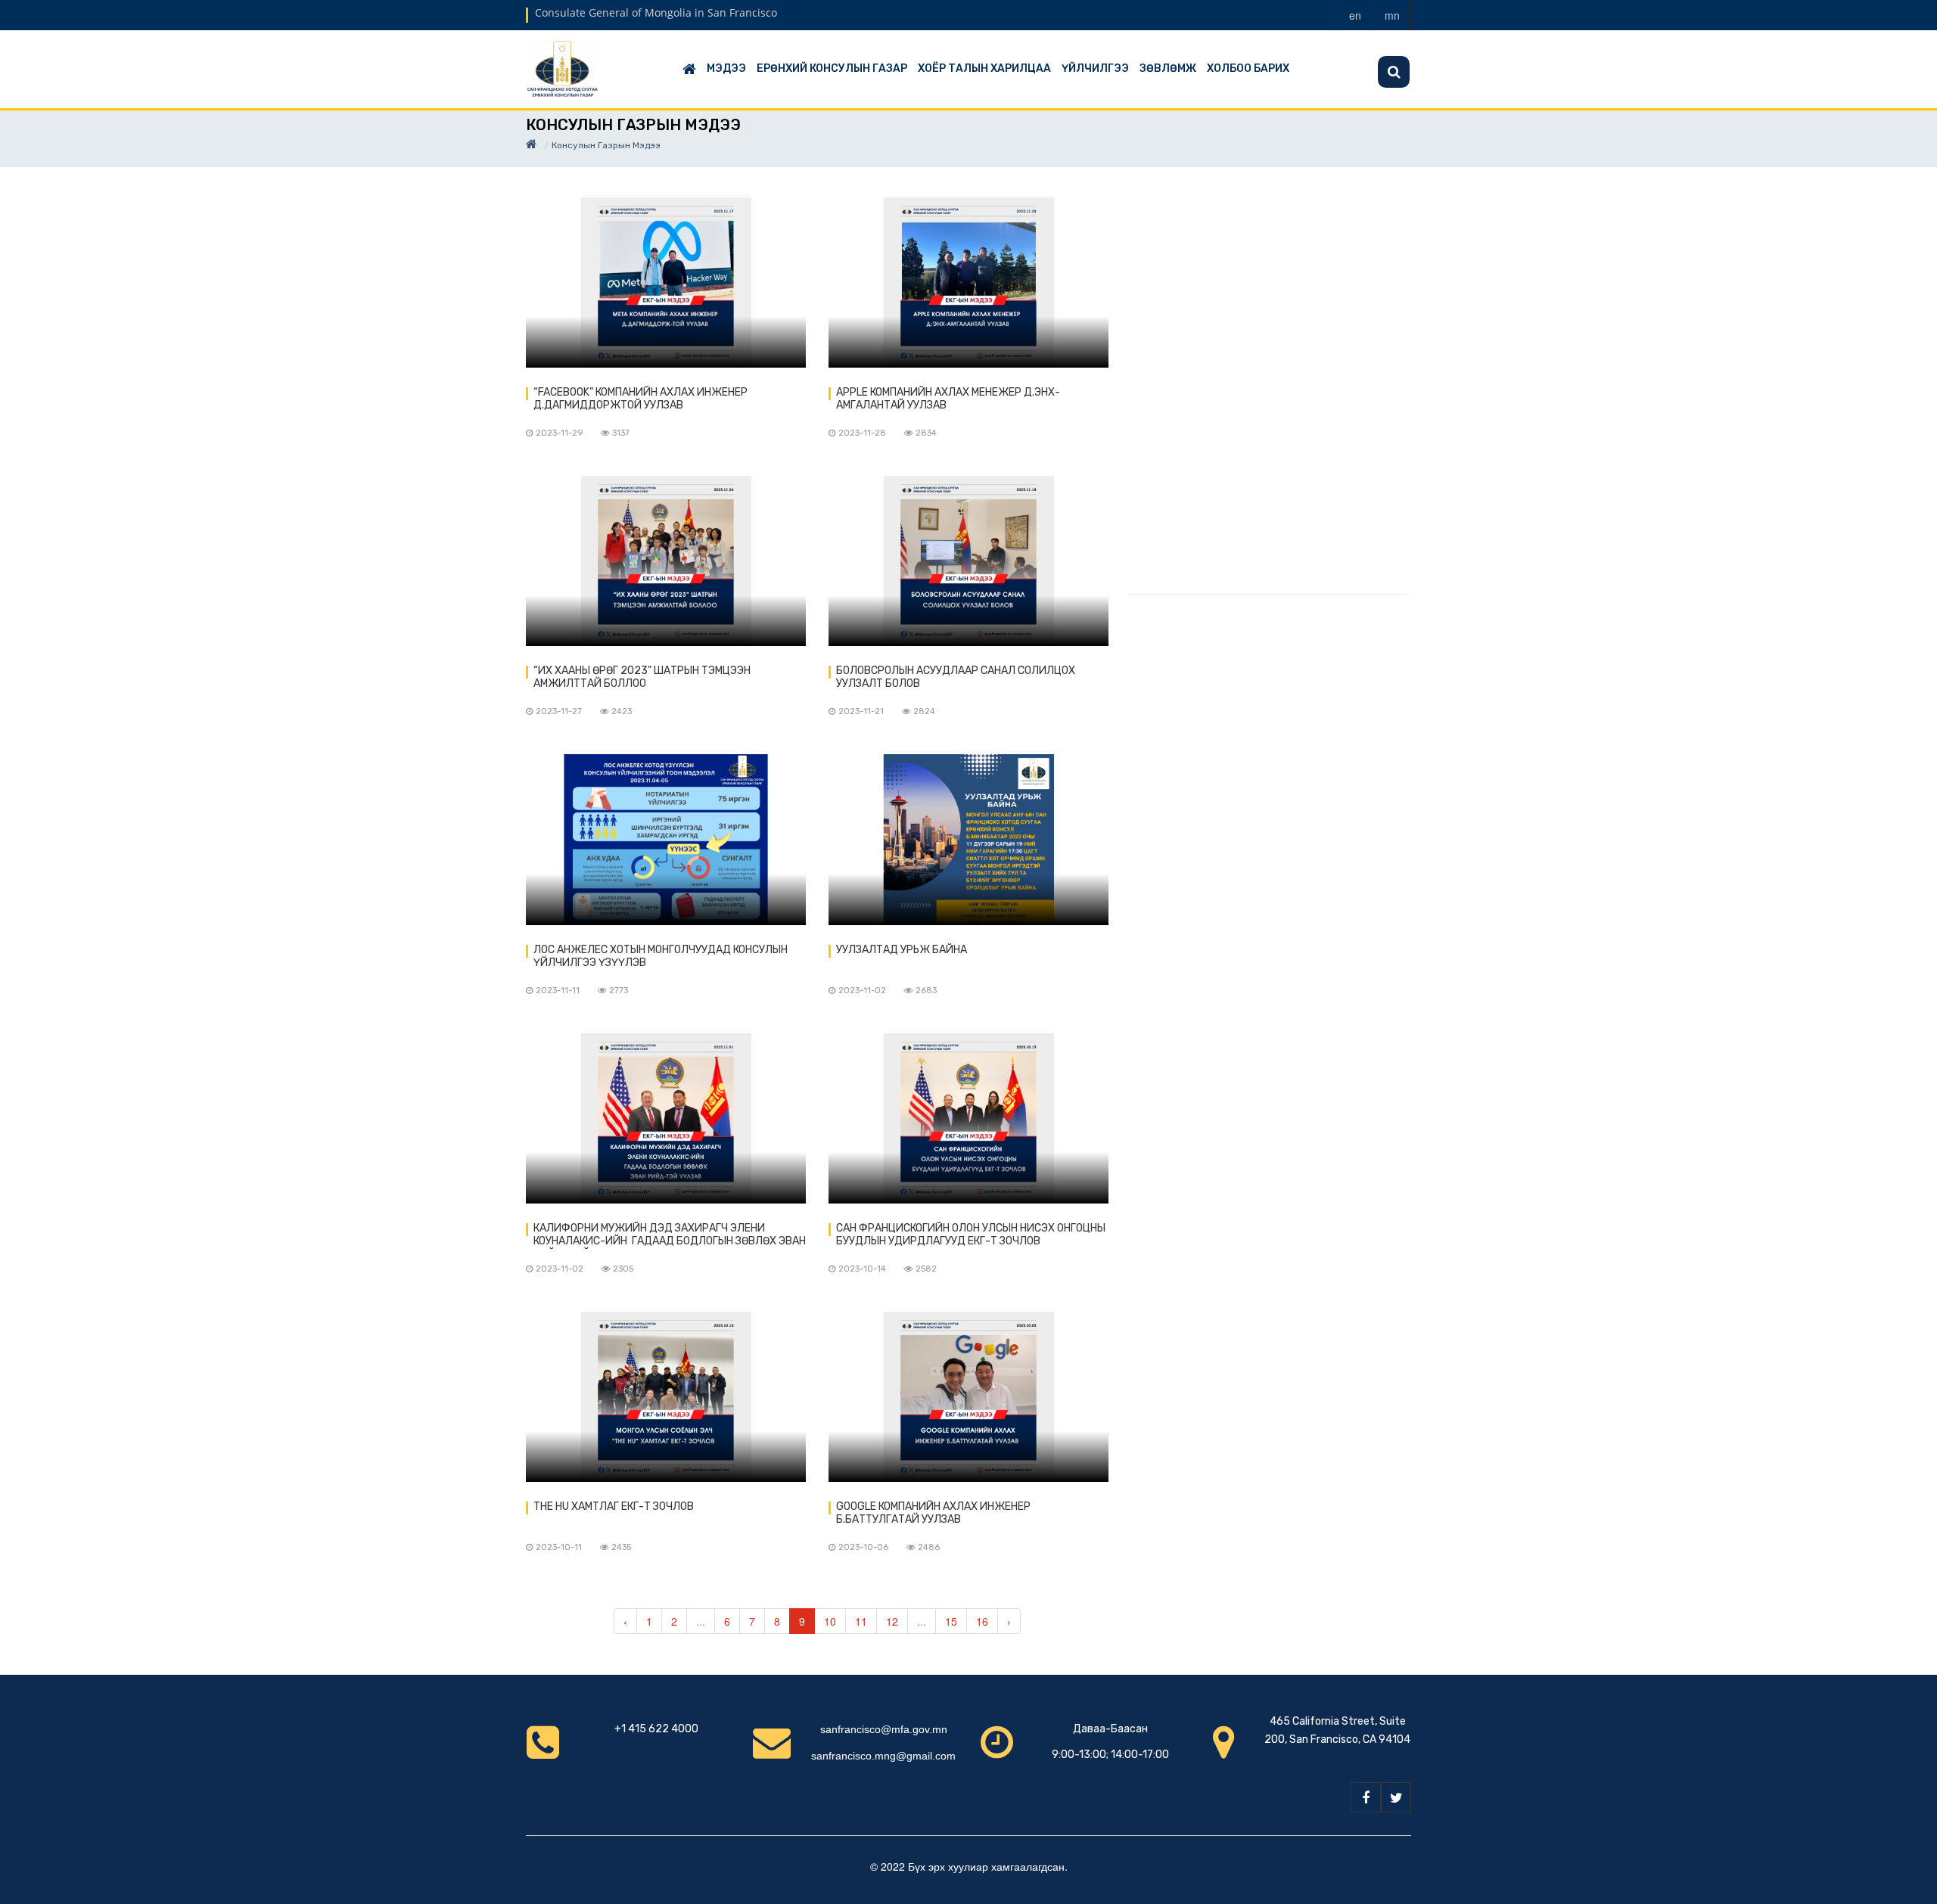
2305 (623, 1269)
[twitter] (1396, 1797)
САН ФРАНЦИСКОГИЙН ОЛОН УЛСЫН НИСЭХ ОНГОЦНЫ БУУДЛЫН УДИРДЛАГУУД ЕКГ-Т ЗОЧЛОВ (971, 1235)
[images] (666, 283)
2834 (926, 433)
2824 (924, 711)
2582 (926, 1269)
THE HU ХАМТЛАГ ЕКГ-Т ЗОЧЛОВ (614, 1506)
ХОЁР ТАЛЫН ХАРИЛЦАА (984, 68)
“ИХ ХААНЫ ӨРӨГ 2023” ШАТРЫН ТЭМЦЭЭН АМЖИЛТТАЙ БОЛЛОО (642, 677)
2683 (926, 991)
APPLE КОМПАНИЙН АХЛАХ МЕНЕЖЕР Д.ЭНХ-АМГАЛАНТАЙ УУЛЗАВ (948, 399)
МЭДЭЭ (726, 68)
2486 (929, 1547)
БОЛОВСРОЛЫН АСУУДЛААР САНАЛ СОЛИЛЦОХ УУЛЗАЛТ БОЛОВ (956, 677)
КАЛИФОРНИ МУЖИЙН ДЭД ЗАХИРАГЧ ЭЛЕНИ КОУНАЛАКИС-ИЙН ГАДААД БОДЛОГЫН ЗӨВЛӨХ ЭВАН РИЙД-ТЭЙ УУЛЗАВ (670, 1235)
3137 (621, 433)
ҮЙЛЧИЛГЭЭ (1095, 68)
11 (861, 1621)
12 (892, 1621)
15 (951, 1621)
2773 (619, 991)
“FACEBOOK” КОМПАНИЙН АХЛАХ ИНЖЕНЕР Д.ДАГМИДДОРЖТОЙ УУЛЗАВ (640, 399)
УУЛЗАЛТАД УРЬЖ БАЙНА (902, 950)
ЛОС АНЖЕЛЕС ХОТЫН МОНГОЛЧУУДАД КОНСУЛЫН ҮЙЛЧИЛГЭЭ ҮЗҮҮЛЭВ (661, 956)
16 (982, 1621)
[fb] (1366, 1797)
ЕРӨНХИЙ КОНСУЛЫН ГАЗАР (832, 68)
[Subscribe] (1394, 72)
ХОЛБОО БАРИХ (1248, 68)
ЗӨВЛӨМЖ (1168, 68)
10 (830, 1621)
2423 (622, 711)
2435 (621, 1547)
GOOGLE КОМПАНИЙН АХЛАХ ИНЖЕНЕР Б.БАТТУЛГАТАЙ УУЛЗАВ (933, 1513)
